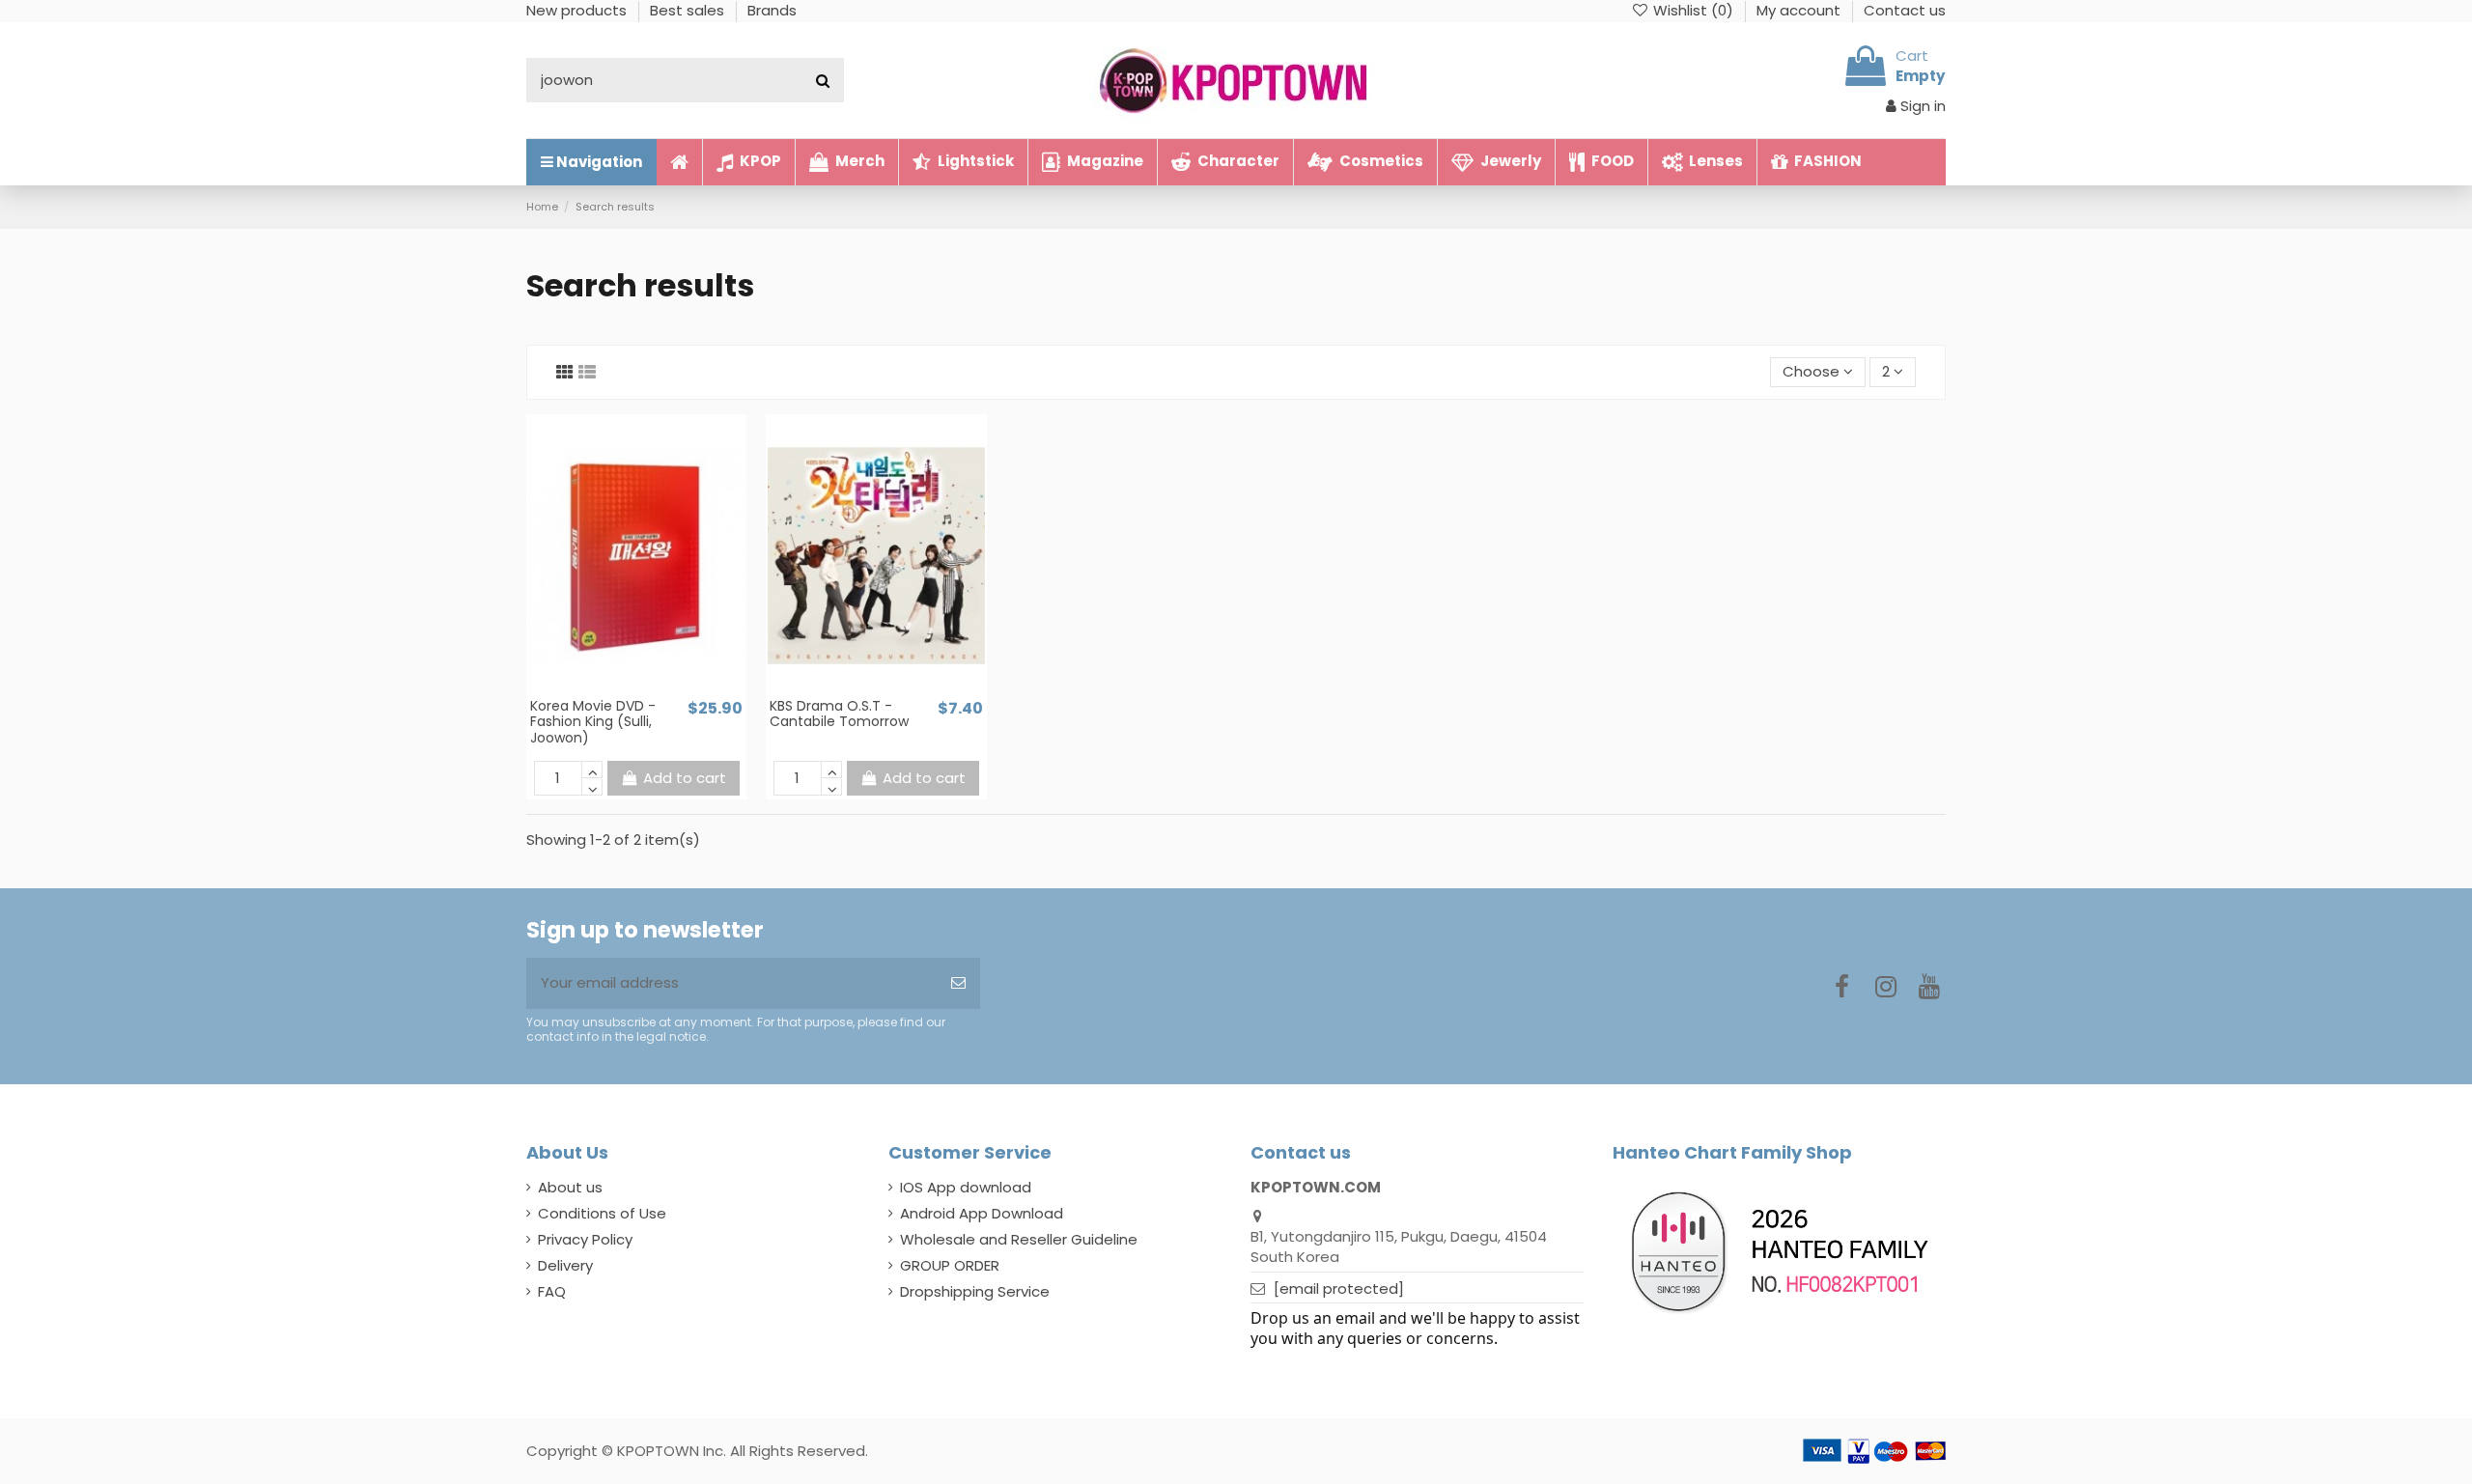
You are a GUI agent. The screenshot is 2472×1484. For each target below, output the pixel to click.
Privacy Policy (585, 1239)
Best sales (689, 10)
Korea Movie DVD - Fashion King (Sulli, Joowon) (593, 722)
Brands (772, 10)
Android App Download (982, 1213)
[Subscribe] (958, 983)
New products (578, 10)
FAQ (552, 1291)
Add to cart (685, 778)
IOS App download (966, 1187)
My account (1800, 10)
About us (570, 1187)
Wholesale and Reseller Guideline (1019, 1239)
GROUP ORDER (950, 1265)
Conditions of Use (602, 1213)
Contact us (1905, 10)
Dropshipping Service (975, 1291)
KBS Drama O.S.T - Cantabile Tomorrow (839, 714)
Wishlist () (1693, 10)
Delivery (565, 1265)
